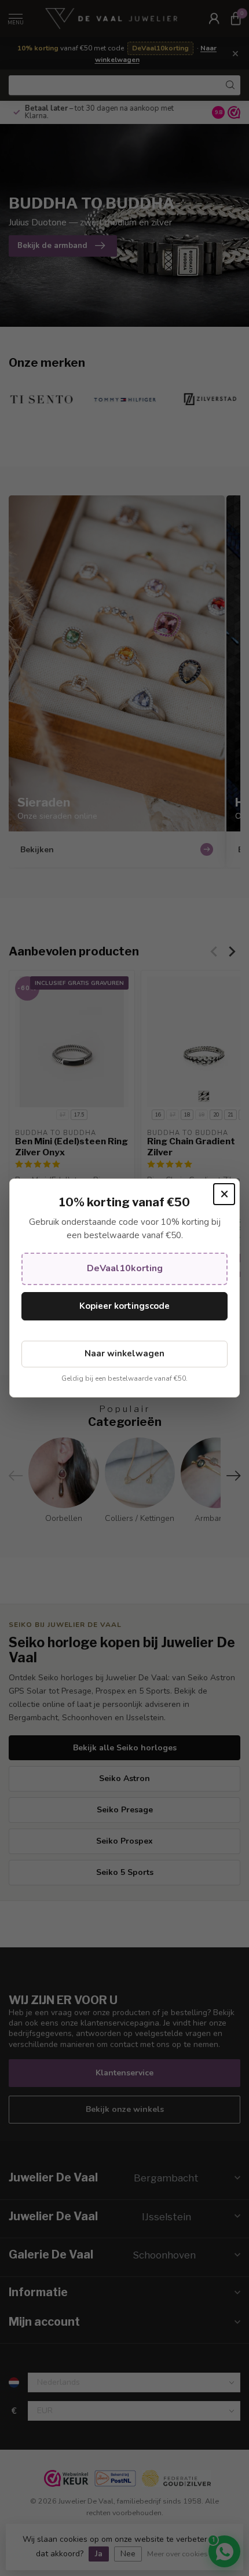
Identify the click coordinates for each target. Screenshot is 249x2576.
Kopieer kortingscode (124, 1306)
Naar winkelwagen (124, 1353)
